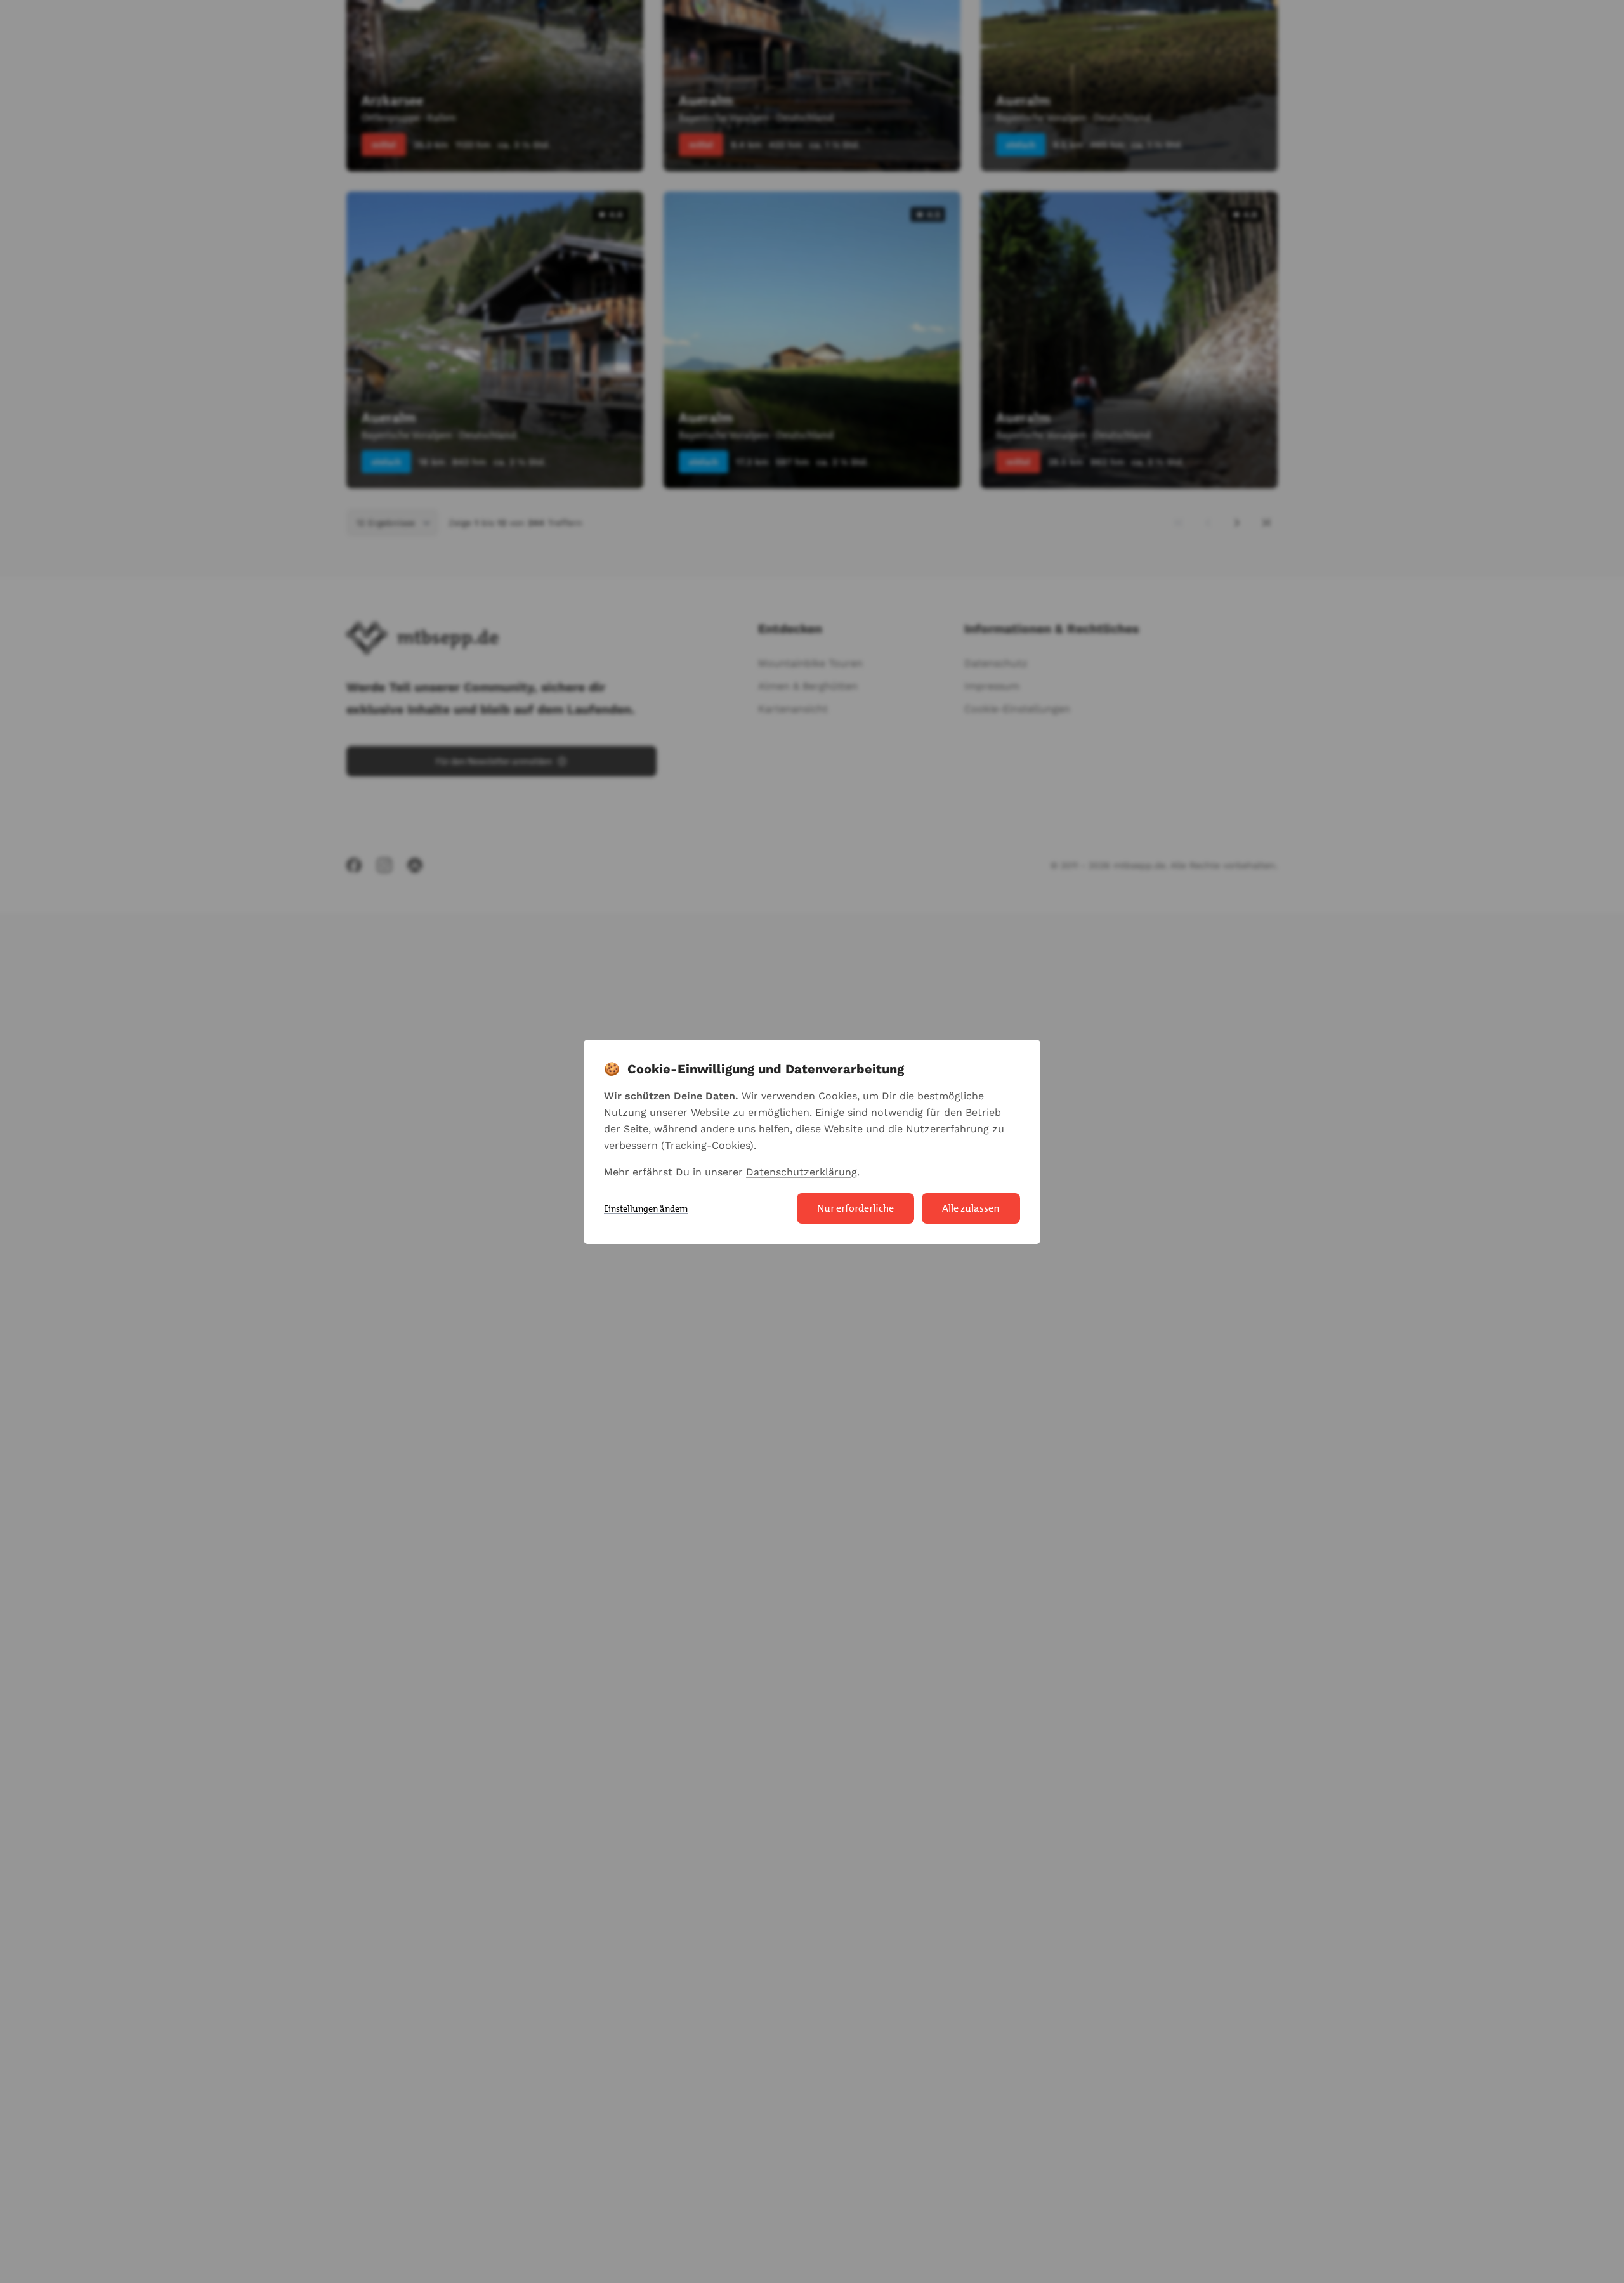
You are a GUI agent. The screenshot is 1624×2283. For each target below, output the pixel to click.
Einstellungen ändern (646, 1208)
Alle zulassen (971, 1208)
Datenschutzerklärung (802, 1172)
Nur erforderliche (855, 1208)
